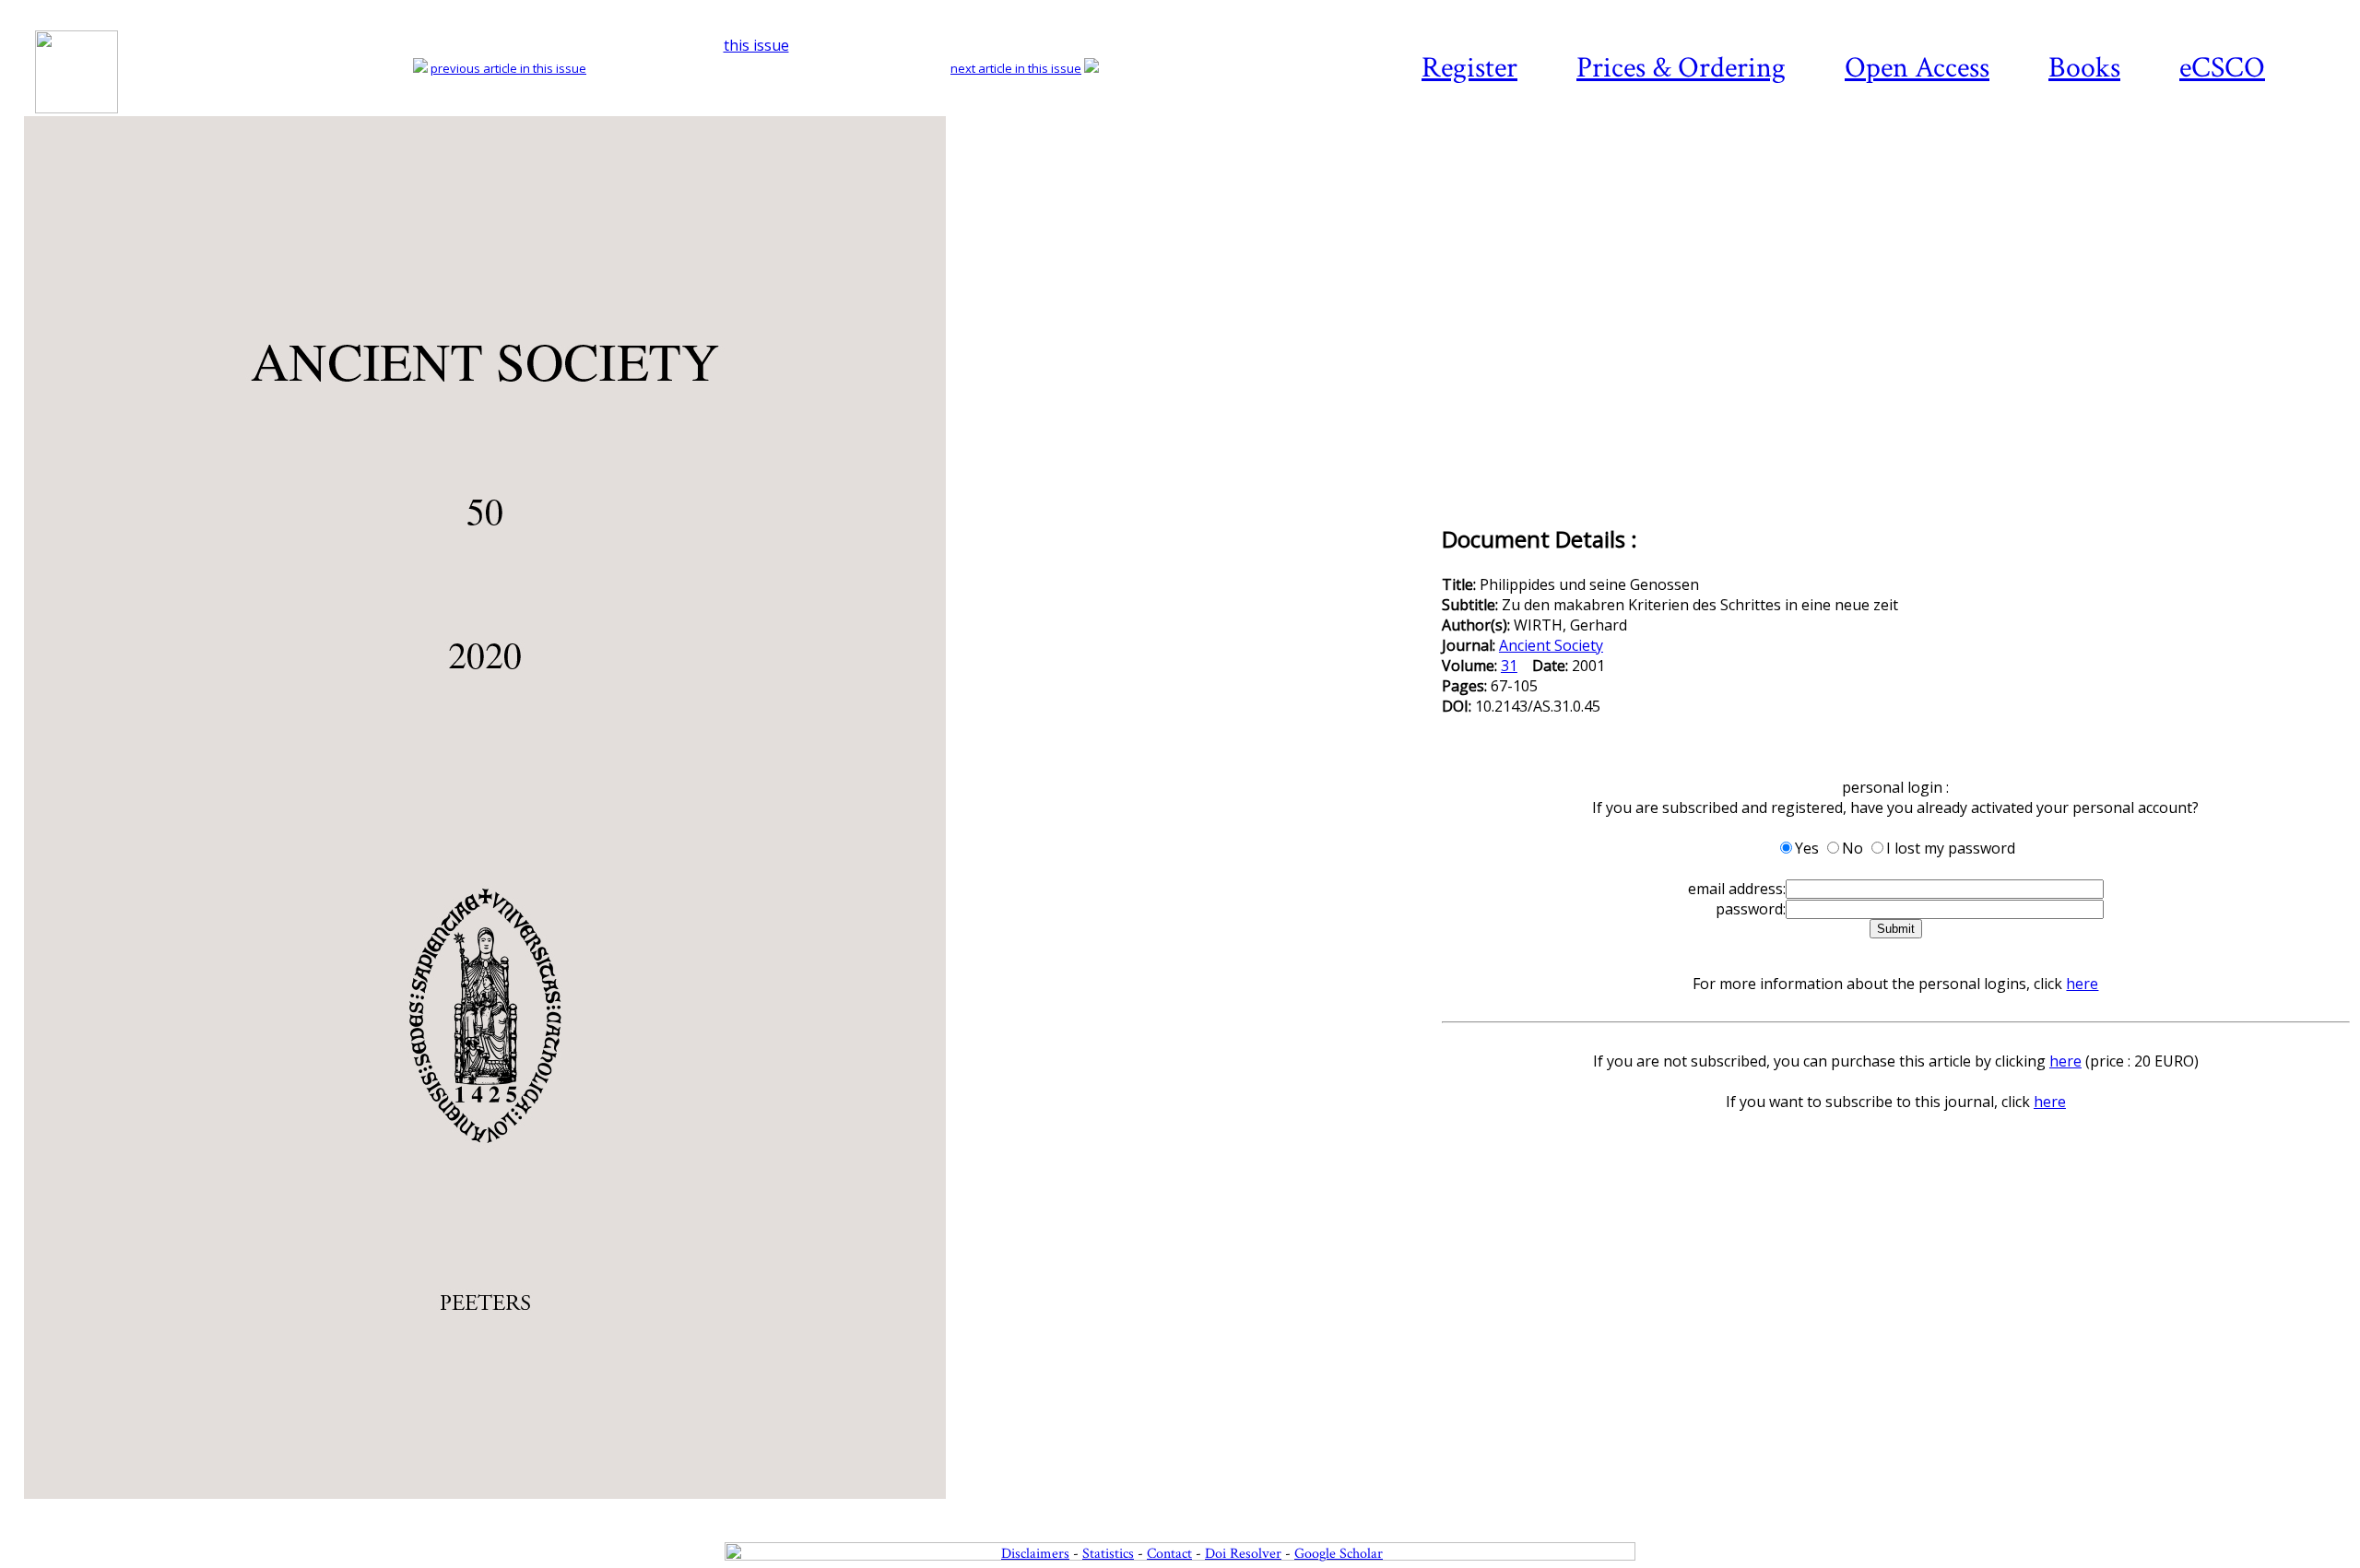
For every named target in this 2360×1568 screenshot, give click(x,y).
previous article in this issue (508, 68)
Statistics (1108, 1554)
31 (1509, 666)
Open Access (1917, 68)
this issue (756, 45)
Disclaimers (1035, 1554)
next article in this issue (1016, 68)
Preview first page (731, 1509)
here (2082, 984)
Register (1469, 68)
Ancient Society (1551, 645)
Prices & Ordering (1681, 68)
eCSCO (2222, 68)
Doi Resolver (1243, 1554)
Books (2084, 68)
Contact (1169, 1554)
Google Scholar (1339, 1554)
